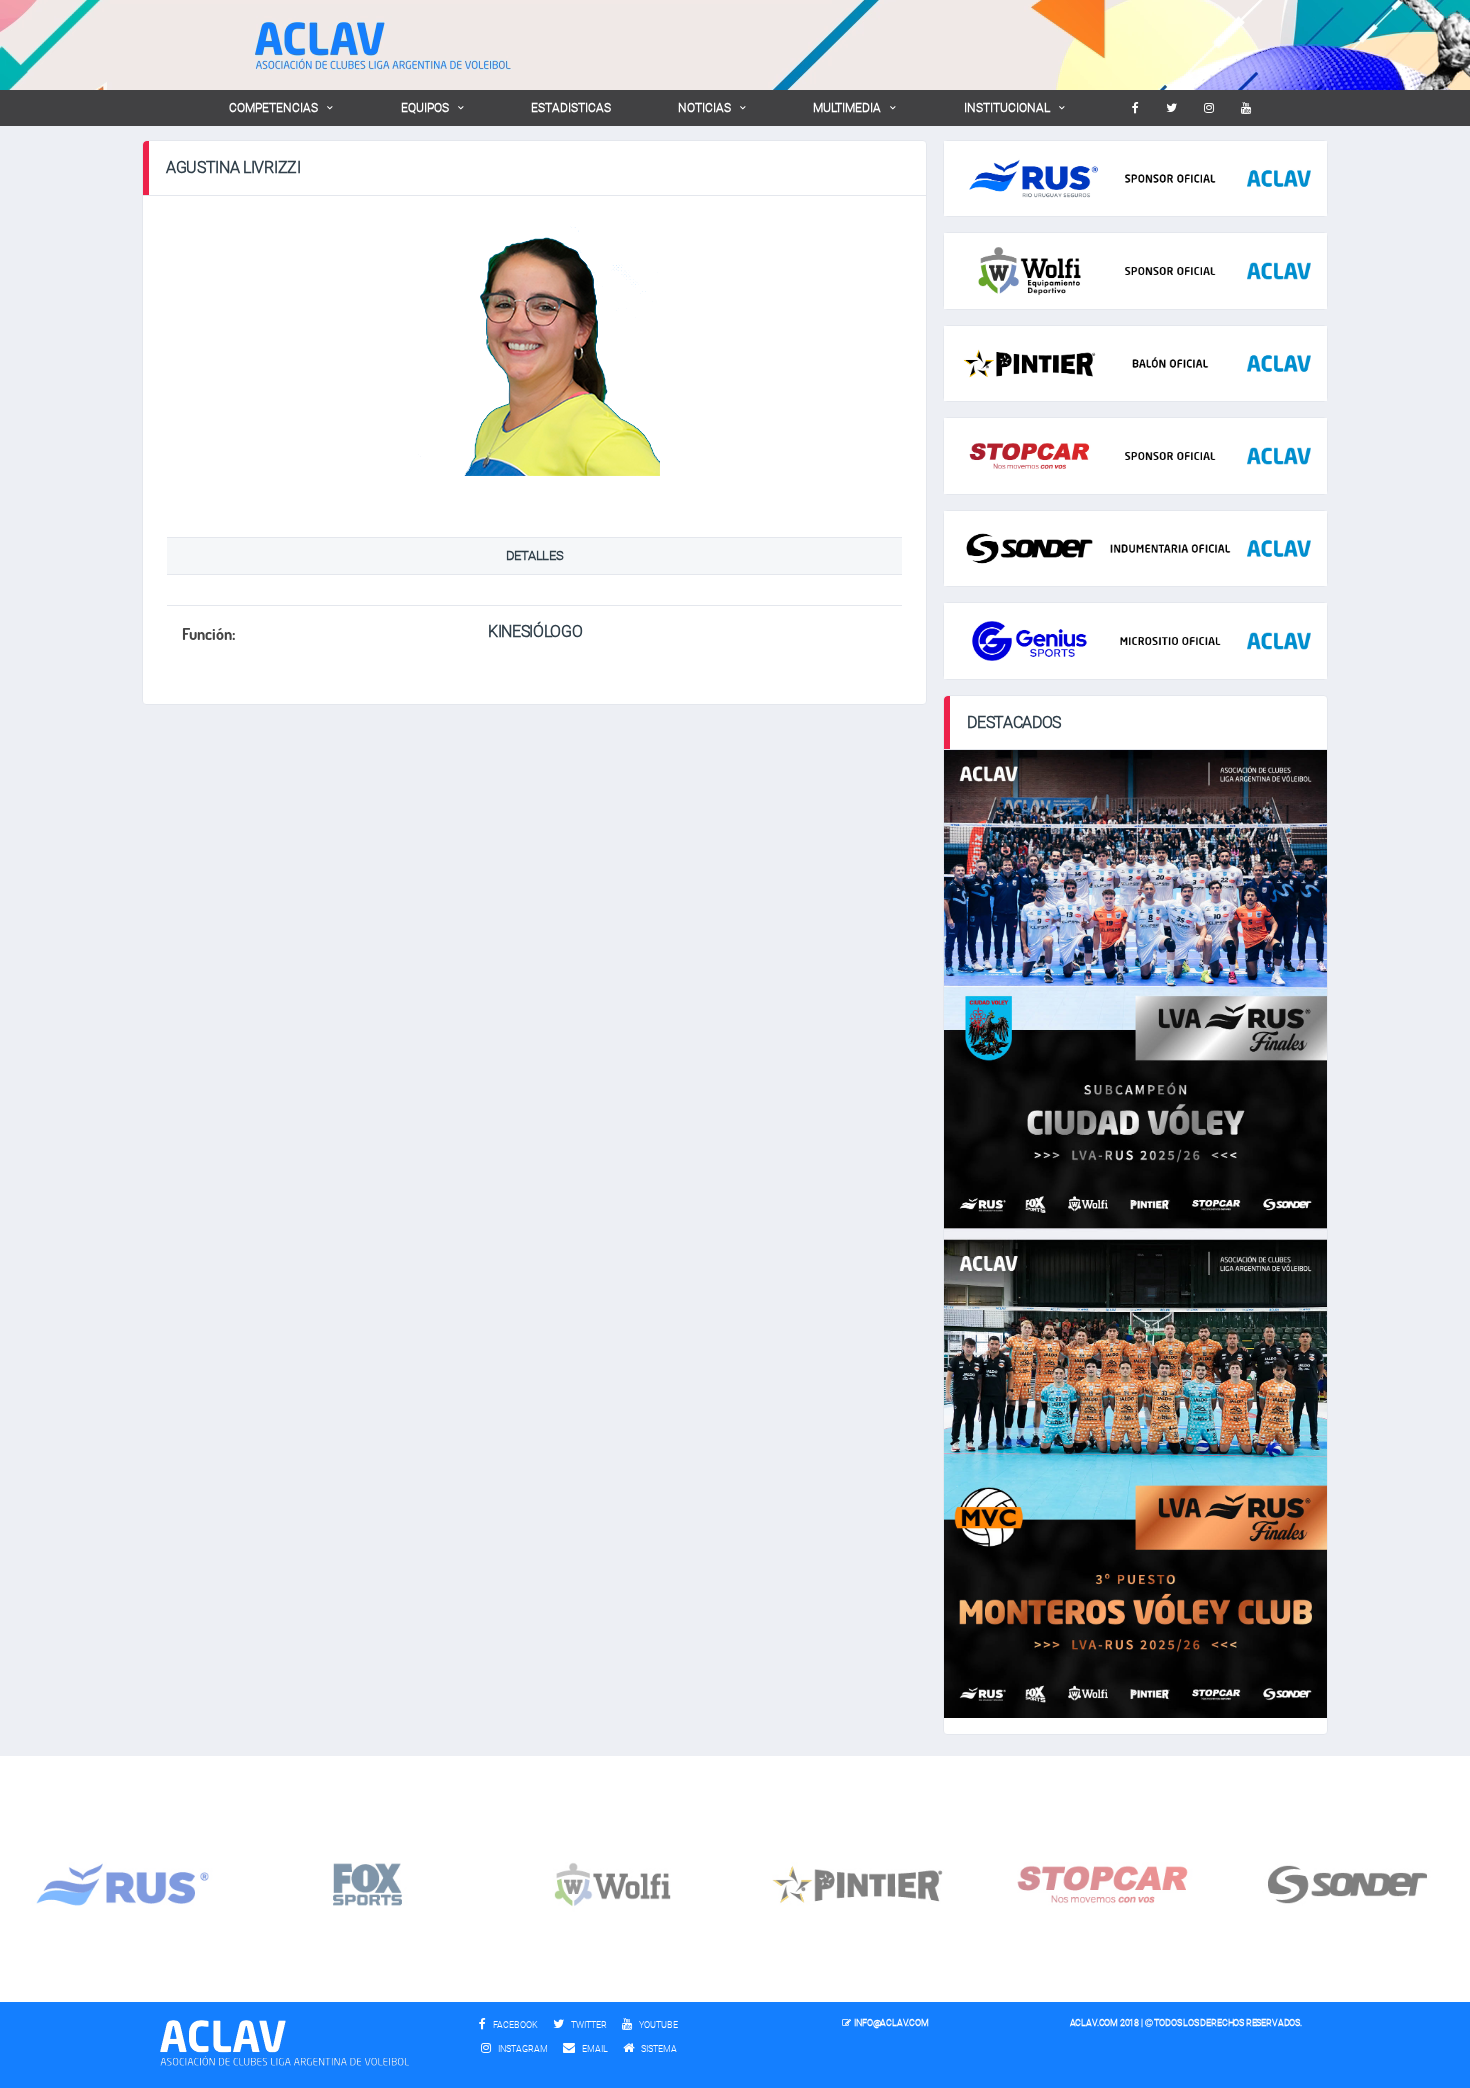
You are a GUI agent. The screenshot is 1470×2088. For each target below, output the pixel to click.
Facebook (514, 2025)
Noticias (704, 108)
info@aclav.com (891, 2023)
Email (594, 2049)
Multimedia (847, 108)
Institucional (1007, 108)
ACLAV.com (1094, 2023)
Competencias (273, 108)
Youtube (657, 2025)
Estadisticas (571, 108)
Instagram (522, 2049)
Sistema (664, 2049)
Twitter (588, 2025)
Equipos (425, 108)
